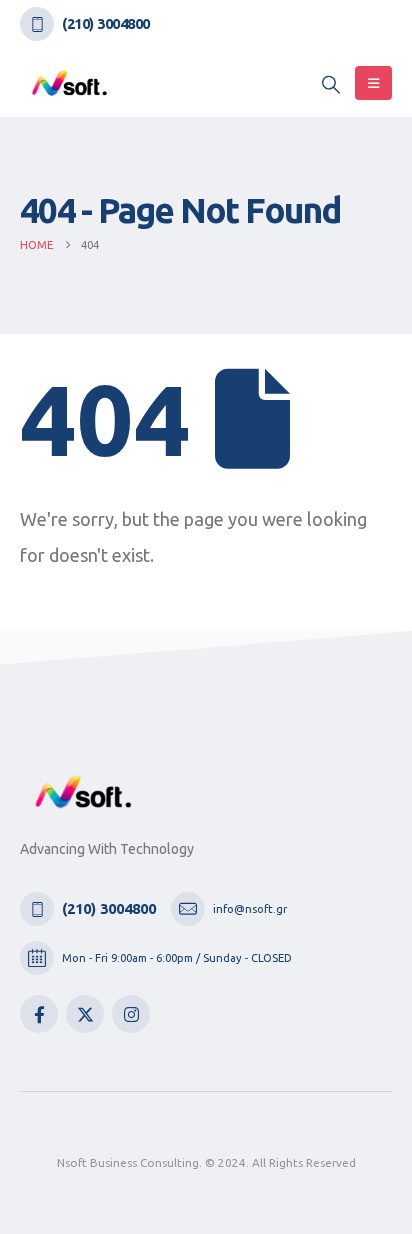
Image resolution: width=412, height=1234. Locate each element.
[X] (85, 1014)
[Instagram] (131, 1014)
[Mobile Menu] (373, 83)
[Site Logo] (70, 82)
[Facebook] (39, 1014)
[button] (331, 84)
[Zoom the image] (84, 786)
